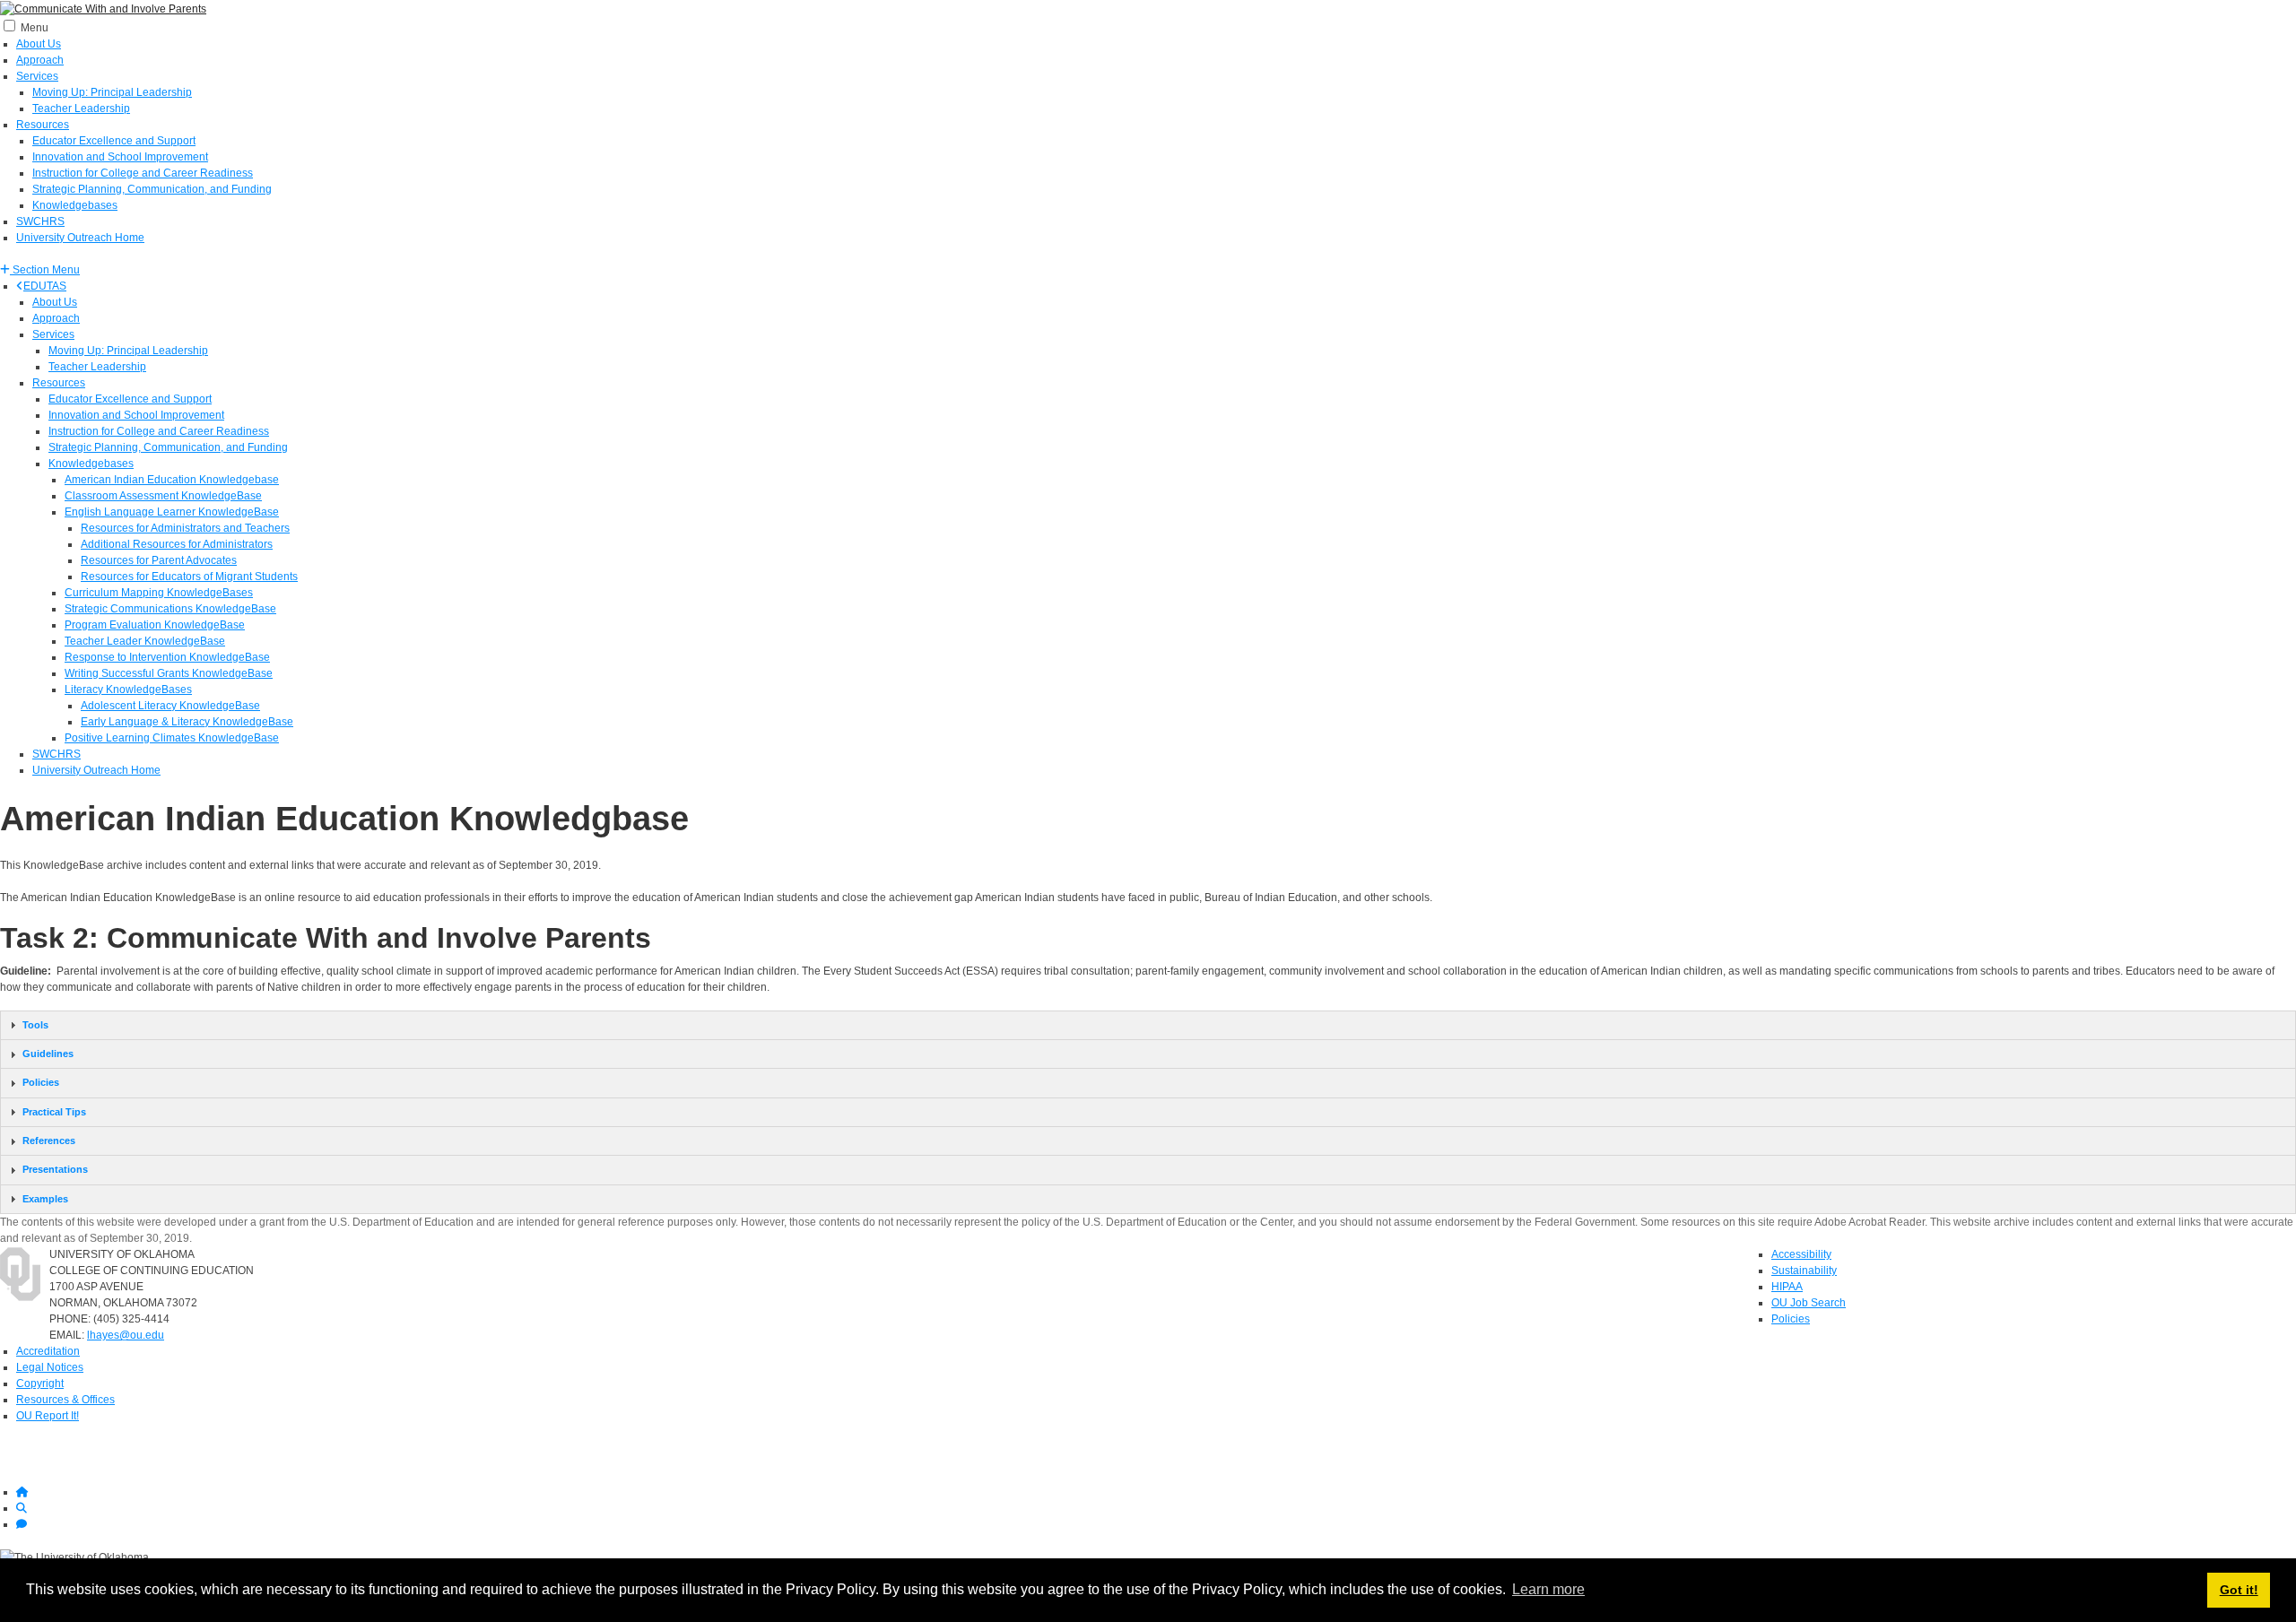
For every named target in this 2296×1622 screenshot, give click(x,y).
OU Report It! (48, 1416)
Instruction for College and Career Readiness (143, 173)
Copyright (40, 1383)
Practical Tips (54, 1112)
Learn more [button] (1548, 1589)
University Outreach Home (80, 238)
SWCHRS (40, 221)
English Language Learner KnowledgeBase (172, 512)
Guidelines (48, 1054)
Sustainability (1804, 1271)
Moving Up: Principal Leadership (112, 92)
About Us (39, 44)
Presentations (55, 1169)
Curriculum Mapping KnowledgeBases (159, 593)
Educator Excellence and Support (114, 141)
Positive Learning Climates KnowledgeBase (172, 738)
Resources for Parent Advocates (159, 560)
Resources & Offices (65, 1400)
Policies (41, 1082)
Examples (45, 1199)
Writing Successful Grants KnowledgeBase (169, 673)
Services (37, 76)
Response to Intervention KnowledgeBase (167, 657)
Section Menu (45, 270)
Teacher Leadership (81, 108)
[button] (40, 270)
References (49, 1141)
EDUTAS (45, 286)
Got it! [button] (2239, 1590)
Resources (43, 125)
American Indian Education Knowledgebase (172, 480)
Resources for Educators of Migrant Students (189, 577)
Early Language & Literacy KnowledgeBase (187, 722)
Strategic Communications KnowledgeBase (170, 609)
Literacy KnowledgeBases (128, 690)
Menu (35, 28)
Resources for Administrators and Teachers (185, 528)
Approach (40, 60)
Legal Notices (50, 1367)
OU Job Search (1809, 1303)
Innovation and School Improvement (120, 157)
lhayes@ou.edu (126, 1335)
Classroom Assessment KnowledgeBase (163, 496)
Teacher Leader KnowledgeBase (145, 641)
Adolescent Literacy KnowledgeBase (170, 706)
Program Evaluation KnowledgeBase (155, 625)
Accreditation (48, 1351)
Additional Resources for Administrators (177, 544)
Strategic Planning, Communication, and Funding (152, 189)
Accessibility (1801, 1254)
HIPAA (1787, 1287)
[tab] (1148, 1025)
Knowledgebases (75, 205)
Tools (35, 1025)
